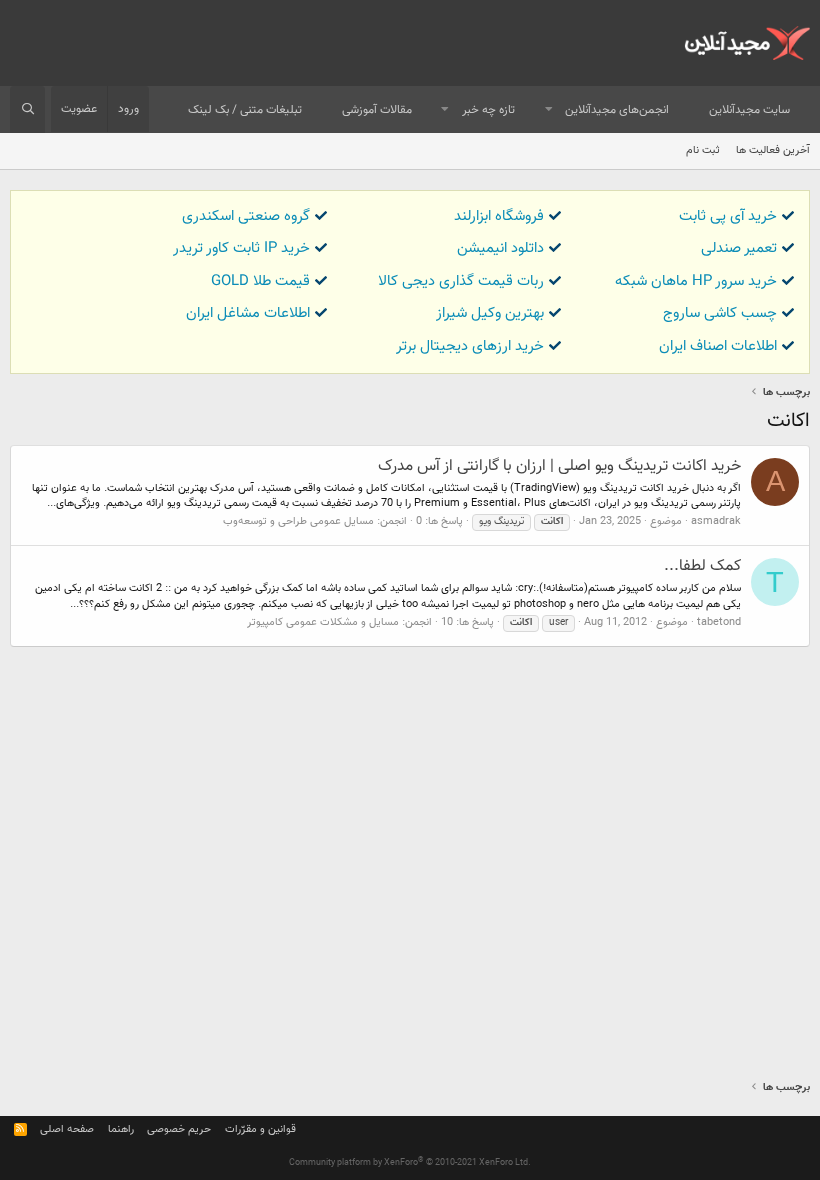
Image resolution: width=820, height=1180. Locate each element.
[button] (549, 110)
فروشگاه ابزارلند (499, 216)
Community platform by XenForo (410, 1163)
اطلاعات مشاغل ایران (248, 313)
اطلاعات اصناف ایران (718, 346)
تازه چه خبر (488, 110)
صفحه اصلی (67, 1129)
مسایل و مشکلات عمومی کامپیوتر (323, 622)
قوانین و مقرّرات (260, 1129)
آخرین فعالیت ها (773, 150)
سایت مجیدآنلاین (749, 110)
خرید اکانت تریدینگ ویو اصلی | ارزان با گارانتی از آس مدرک (559, 466)
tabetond (719, 622)
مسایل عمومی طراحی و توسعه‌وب (298, 521)
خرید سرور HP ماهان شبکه (696, 281)
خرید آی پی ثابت (728, 216)
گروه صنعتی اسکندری (246, 216)
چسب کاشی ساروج (720, 313)
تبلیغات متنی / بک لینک (245, 110)
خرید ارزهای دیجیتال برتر (470, 346)
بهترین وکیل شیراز (490, 313)
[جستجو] (27, 110)
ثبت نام (703, 150)
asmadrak (716, 521)
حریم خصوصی (179, 1129)
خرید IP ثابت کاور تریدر (241, 248)
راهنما (121, 1129)
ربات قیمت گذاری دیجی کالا (461, 281)
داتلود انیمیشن (500, 248)
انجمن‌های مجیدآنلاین (617, 110)
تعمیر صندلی (739, 248)
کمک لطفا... (702, 566)
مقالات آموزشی (377, 110)
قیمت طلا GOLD (260, 281)
